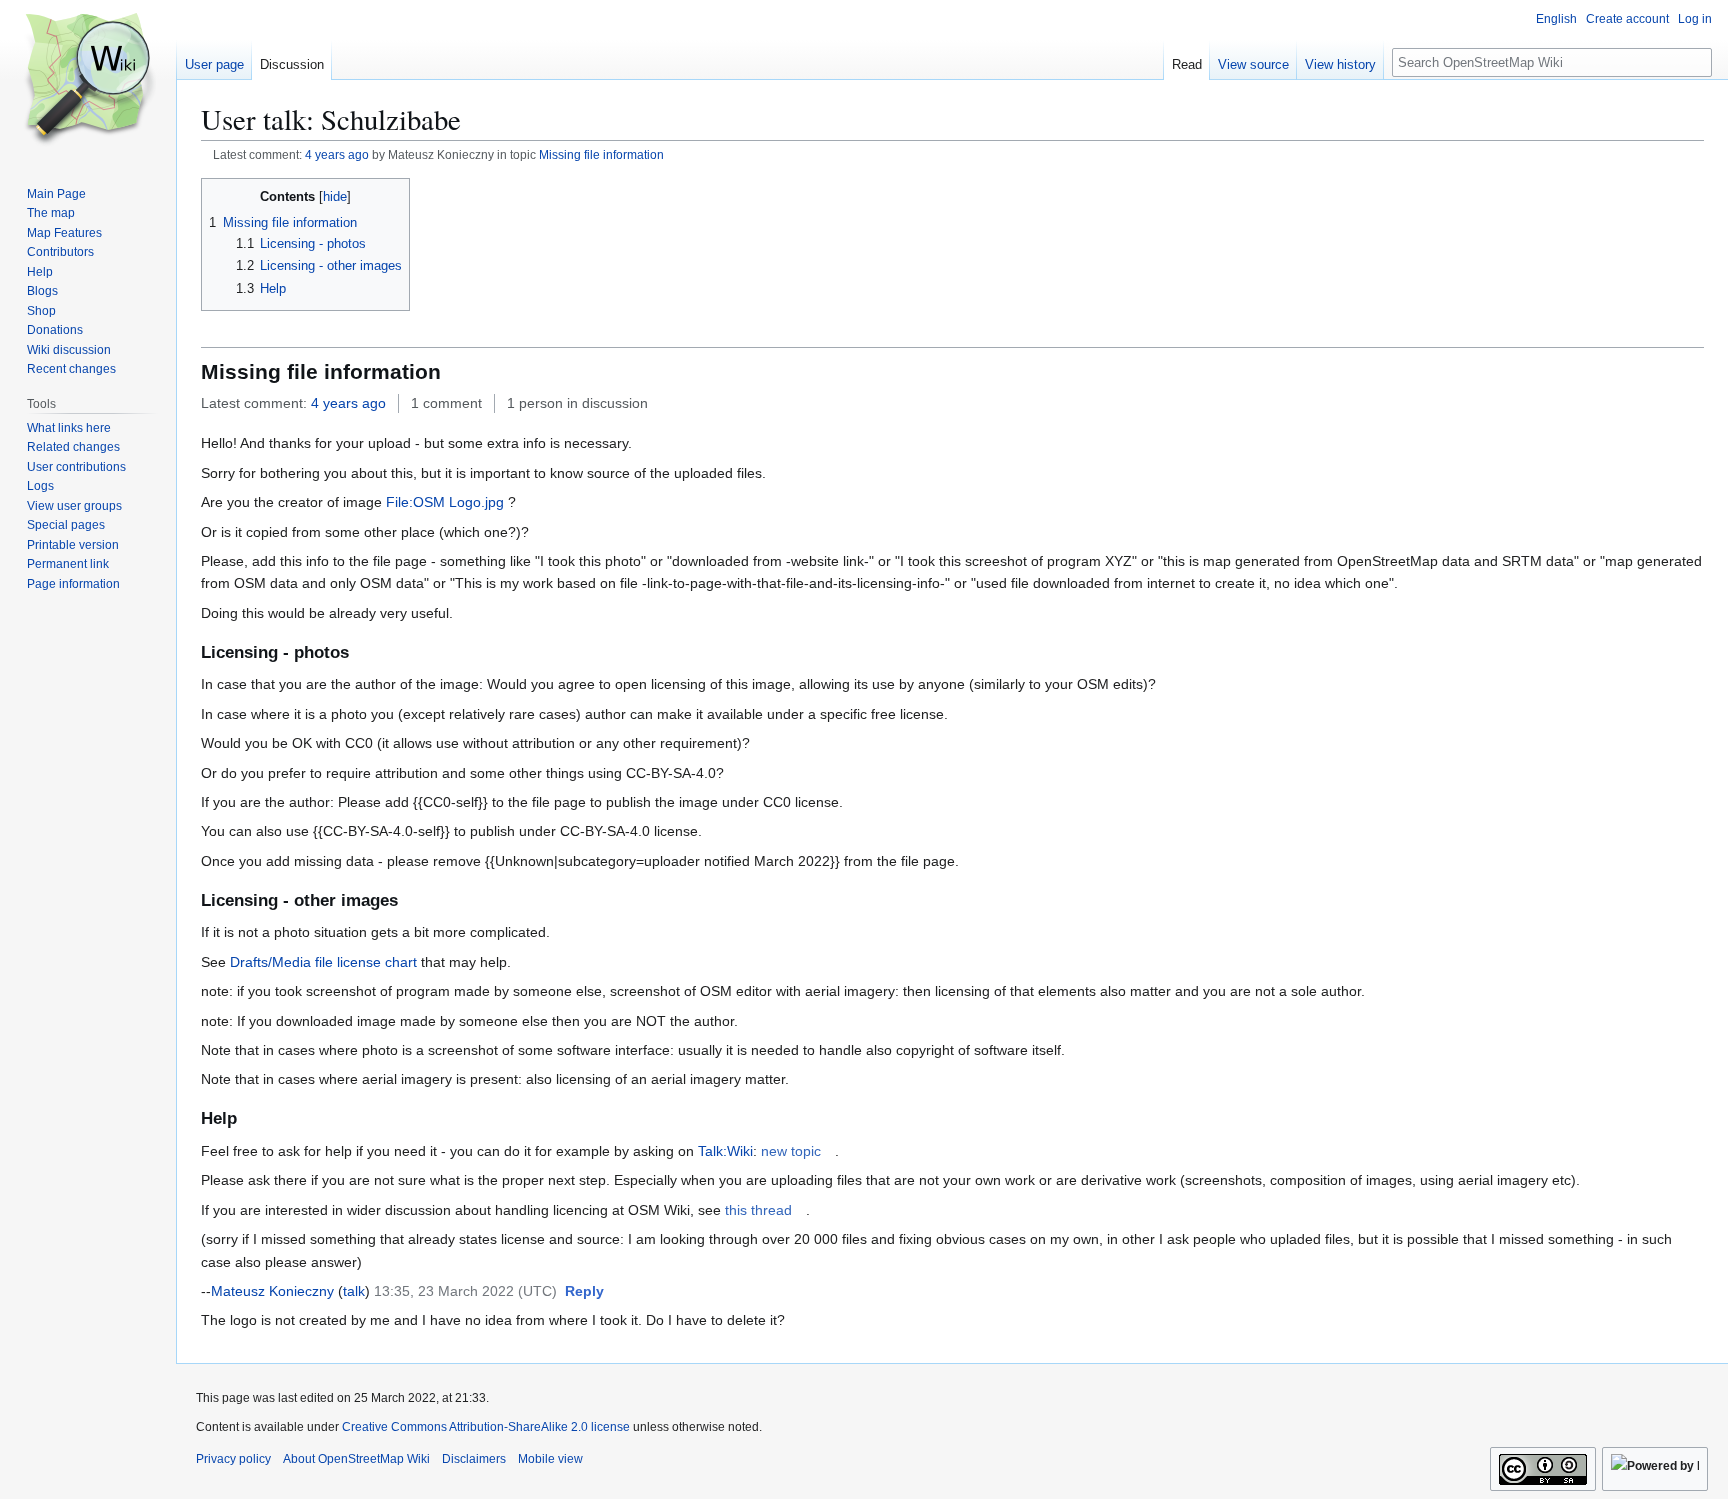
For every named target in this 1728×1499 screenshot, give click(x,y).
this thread (758, 1210)
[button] (584, 1292)
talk (354, 1291)
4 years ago (337, 154)
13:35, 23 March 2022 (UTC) (465, 1291)
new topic (791, 1151)
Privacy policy (233, 1459)
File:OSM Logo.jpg (445, 502)
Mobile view (550, 1459)
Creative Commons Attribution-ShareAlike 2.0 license (486, 1427)
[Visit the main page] (88, 80)
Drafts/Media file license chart (323, 962)
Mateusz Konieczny (272, 1291)
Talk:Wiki (725, 1151)
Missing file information (601, 154)
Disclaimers (474, 1459)
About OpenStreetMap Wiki (356, 1459)
